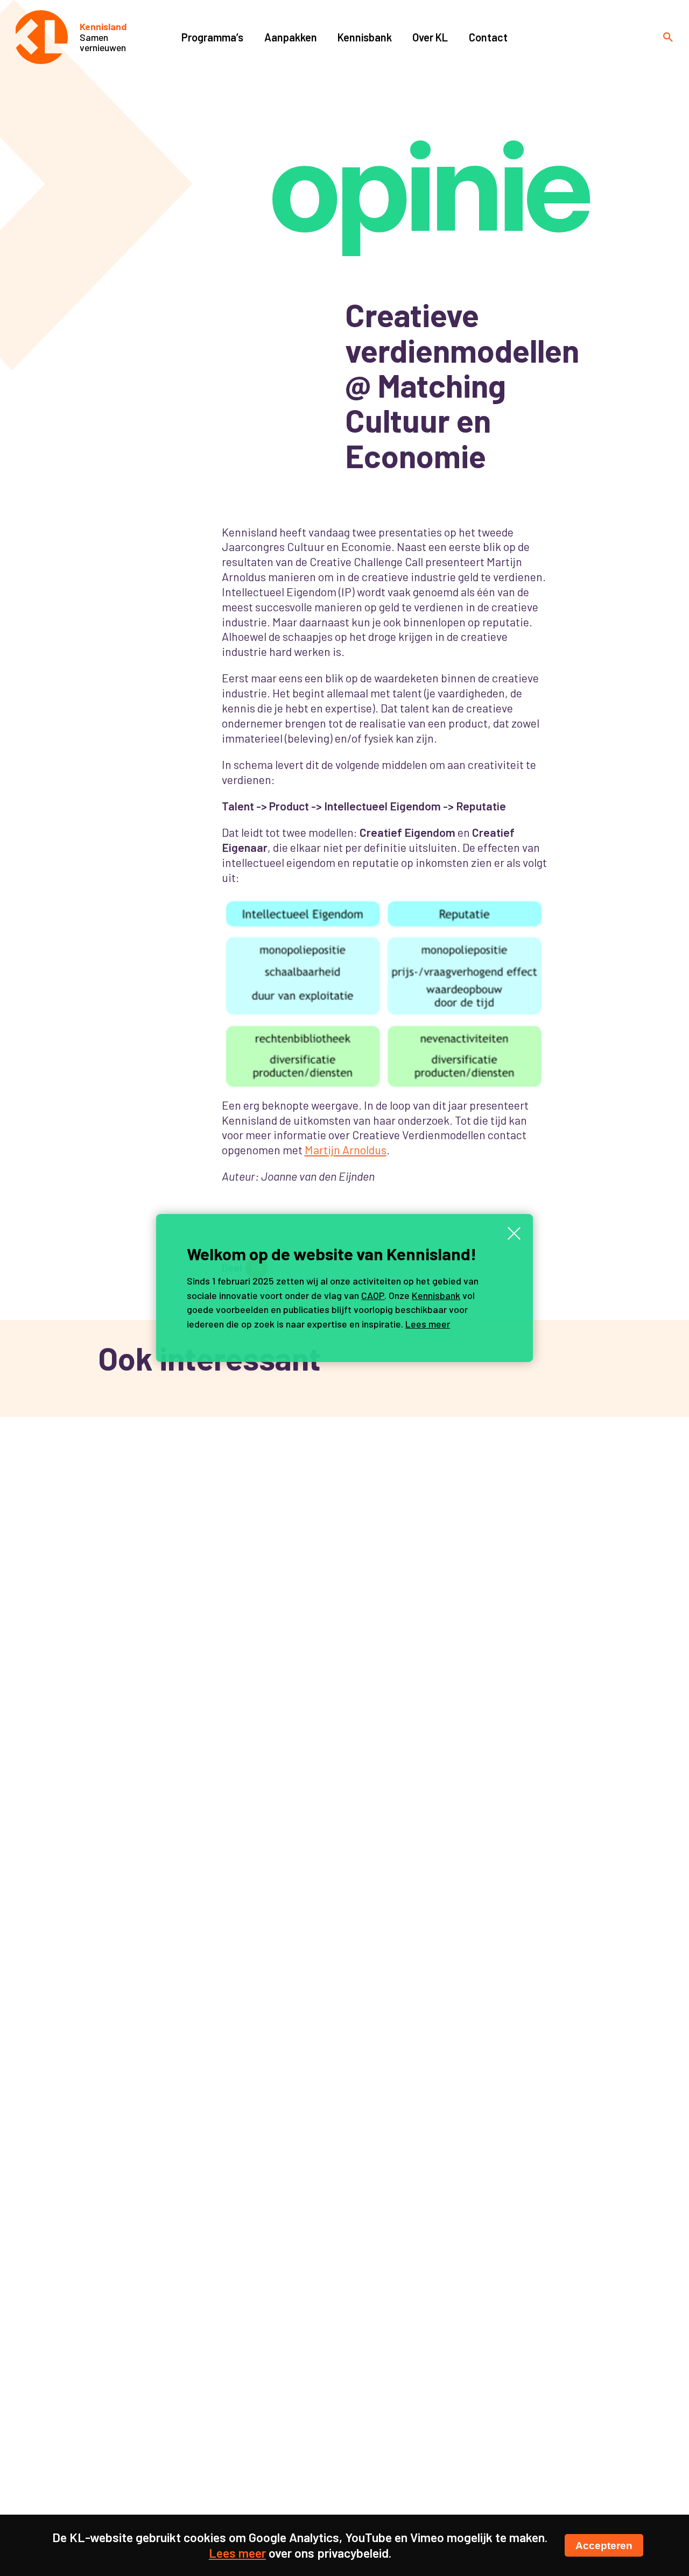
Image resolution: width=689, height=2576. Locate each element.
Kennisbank (436, 1295)
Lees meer (428, 1324)
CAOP (373, 1295)
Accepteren (604, 2545)
